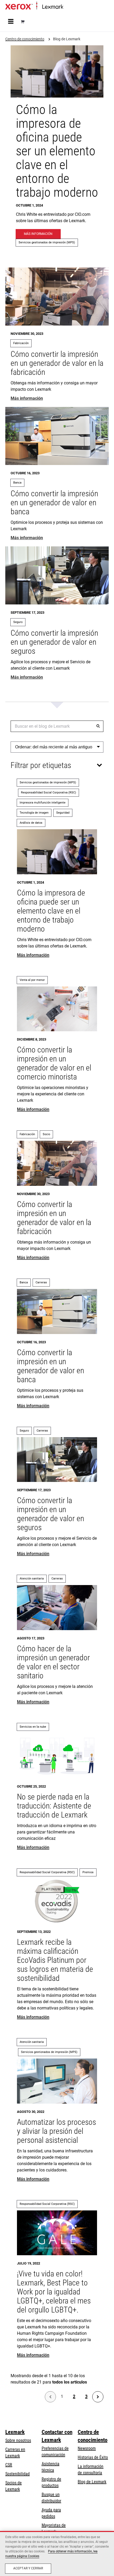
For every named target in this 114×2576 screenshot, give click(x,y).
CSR (9, 2465)
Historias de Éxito (93, 2457)
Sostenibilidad (17, 2474)
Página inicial (73, 7)
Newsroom (87, 2448)
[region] (57, 2553)
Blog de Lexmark (92, 2482)
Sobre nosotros (18, 2440)
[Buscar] (98, 726)
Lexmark (15, 2432)
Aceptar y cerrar (28, 2568)
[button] (57, 747)
